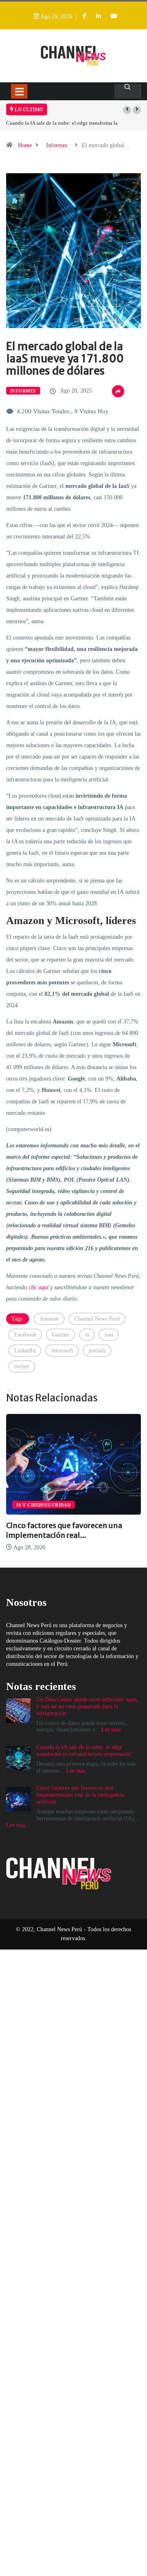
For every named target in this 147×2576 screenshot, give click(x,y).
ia (87, 1335)
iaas (109, 1335)
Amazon (49, 1319)
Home (25, 145)
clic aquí (39, 1287)
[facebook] (84, 17)
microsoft (62, 1351)
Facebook (25, 1335)
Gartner (61, 1335)
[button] (127, 110)
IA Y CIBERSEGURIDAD (75, 1505)
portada (97, 1351)
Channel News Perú (97, 1319)
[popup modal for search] (128, 91)
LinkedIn (25, 1351)
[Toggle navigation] (19, 91)
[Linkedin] (98, 17)
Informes (57, 145)
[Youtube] (114, 17)
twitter (22, 1366)
